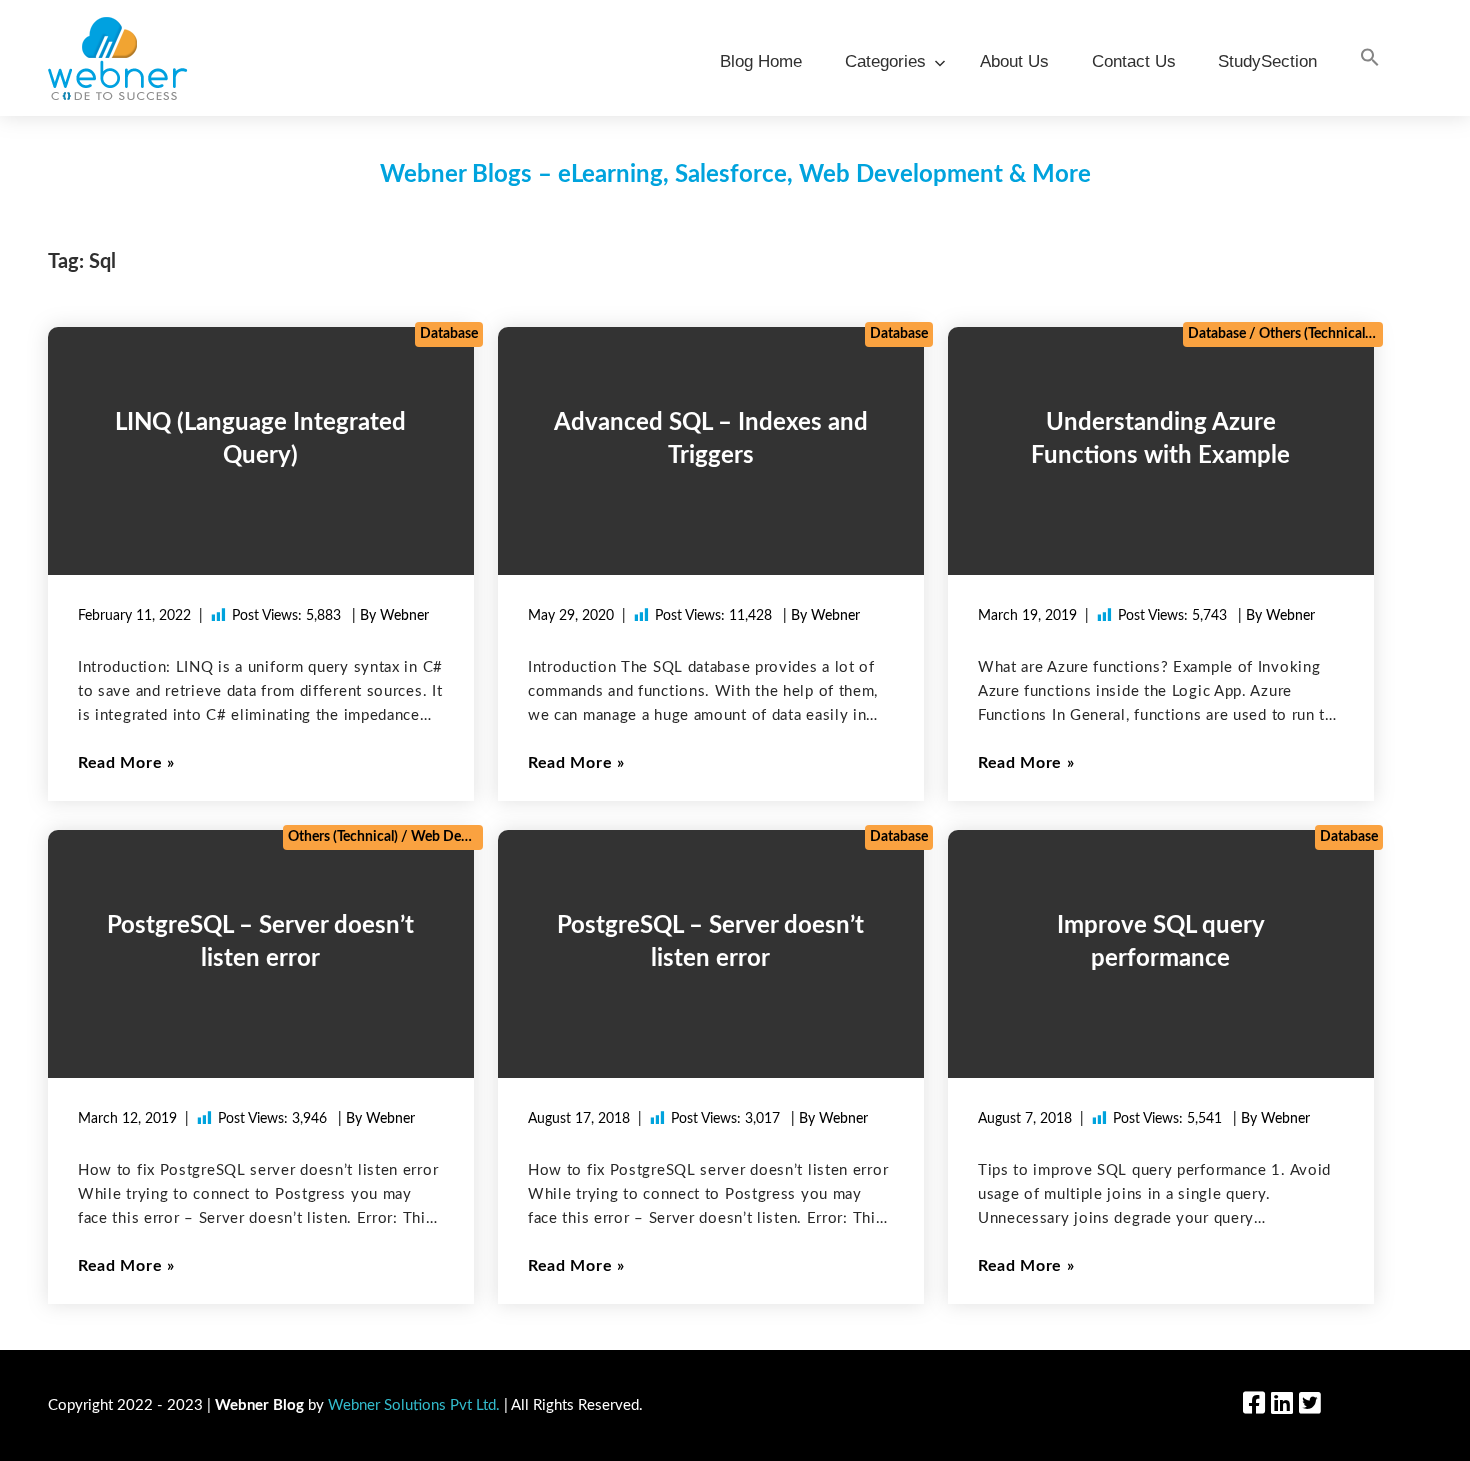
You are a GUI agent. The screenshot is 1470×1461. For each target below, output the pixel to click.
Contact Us (1134, 61)
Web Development (468, 837)
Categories (885, 61)
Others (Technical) (1314, 334)
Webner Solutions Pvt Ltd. (414, 1405)
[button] (1370, 58)
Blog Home (761, 61)
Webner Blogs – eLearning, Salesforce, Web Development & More (735, 175)
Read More (120, 763)
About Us (1014, 61)
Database (449, 334)
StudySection (1267, 61)
